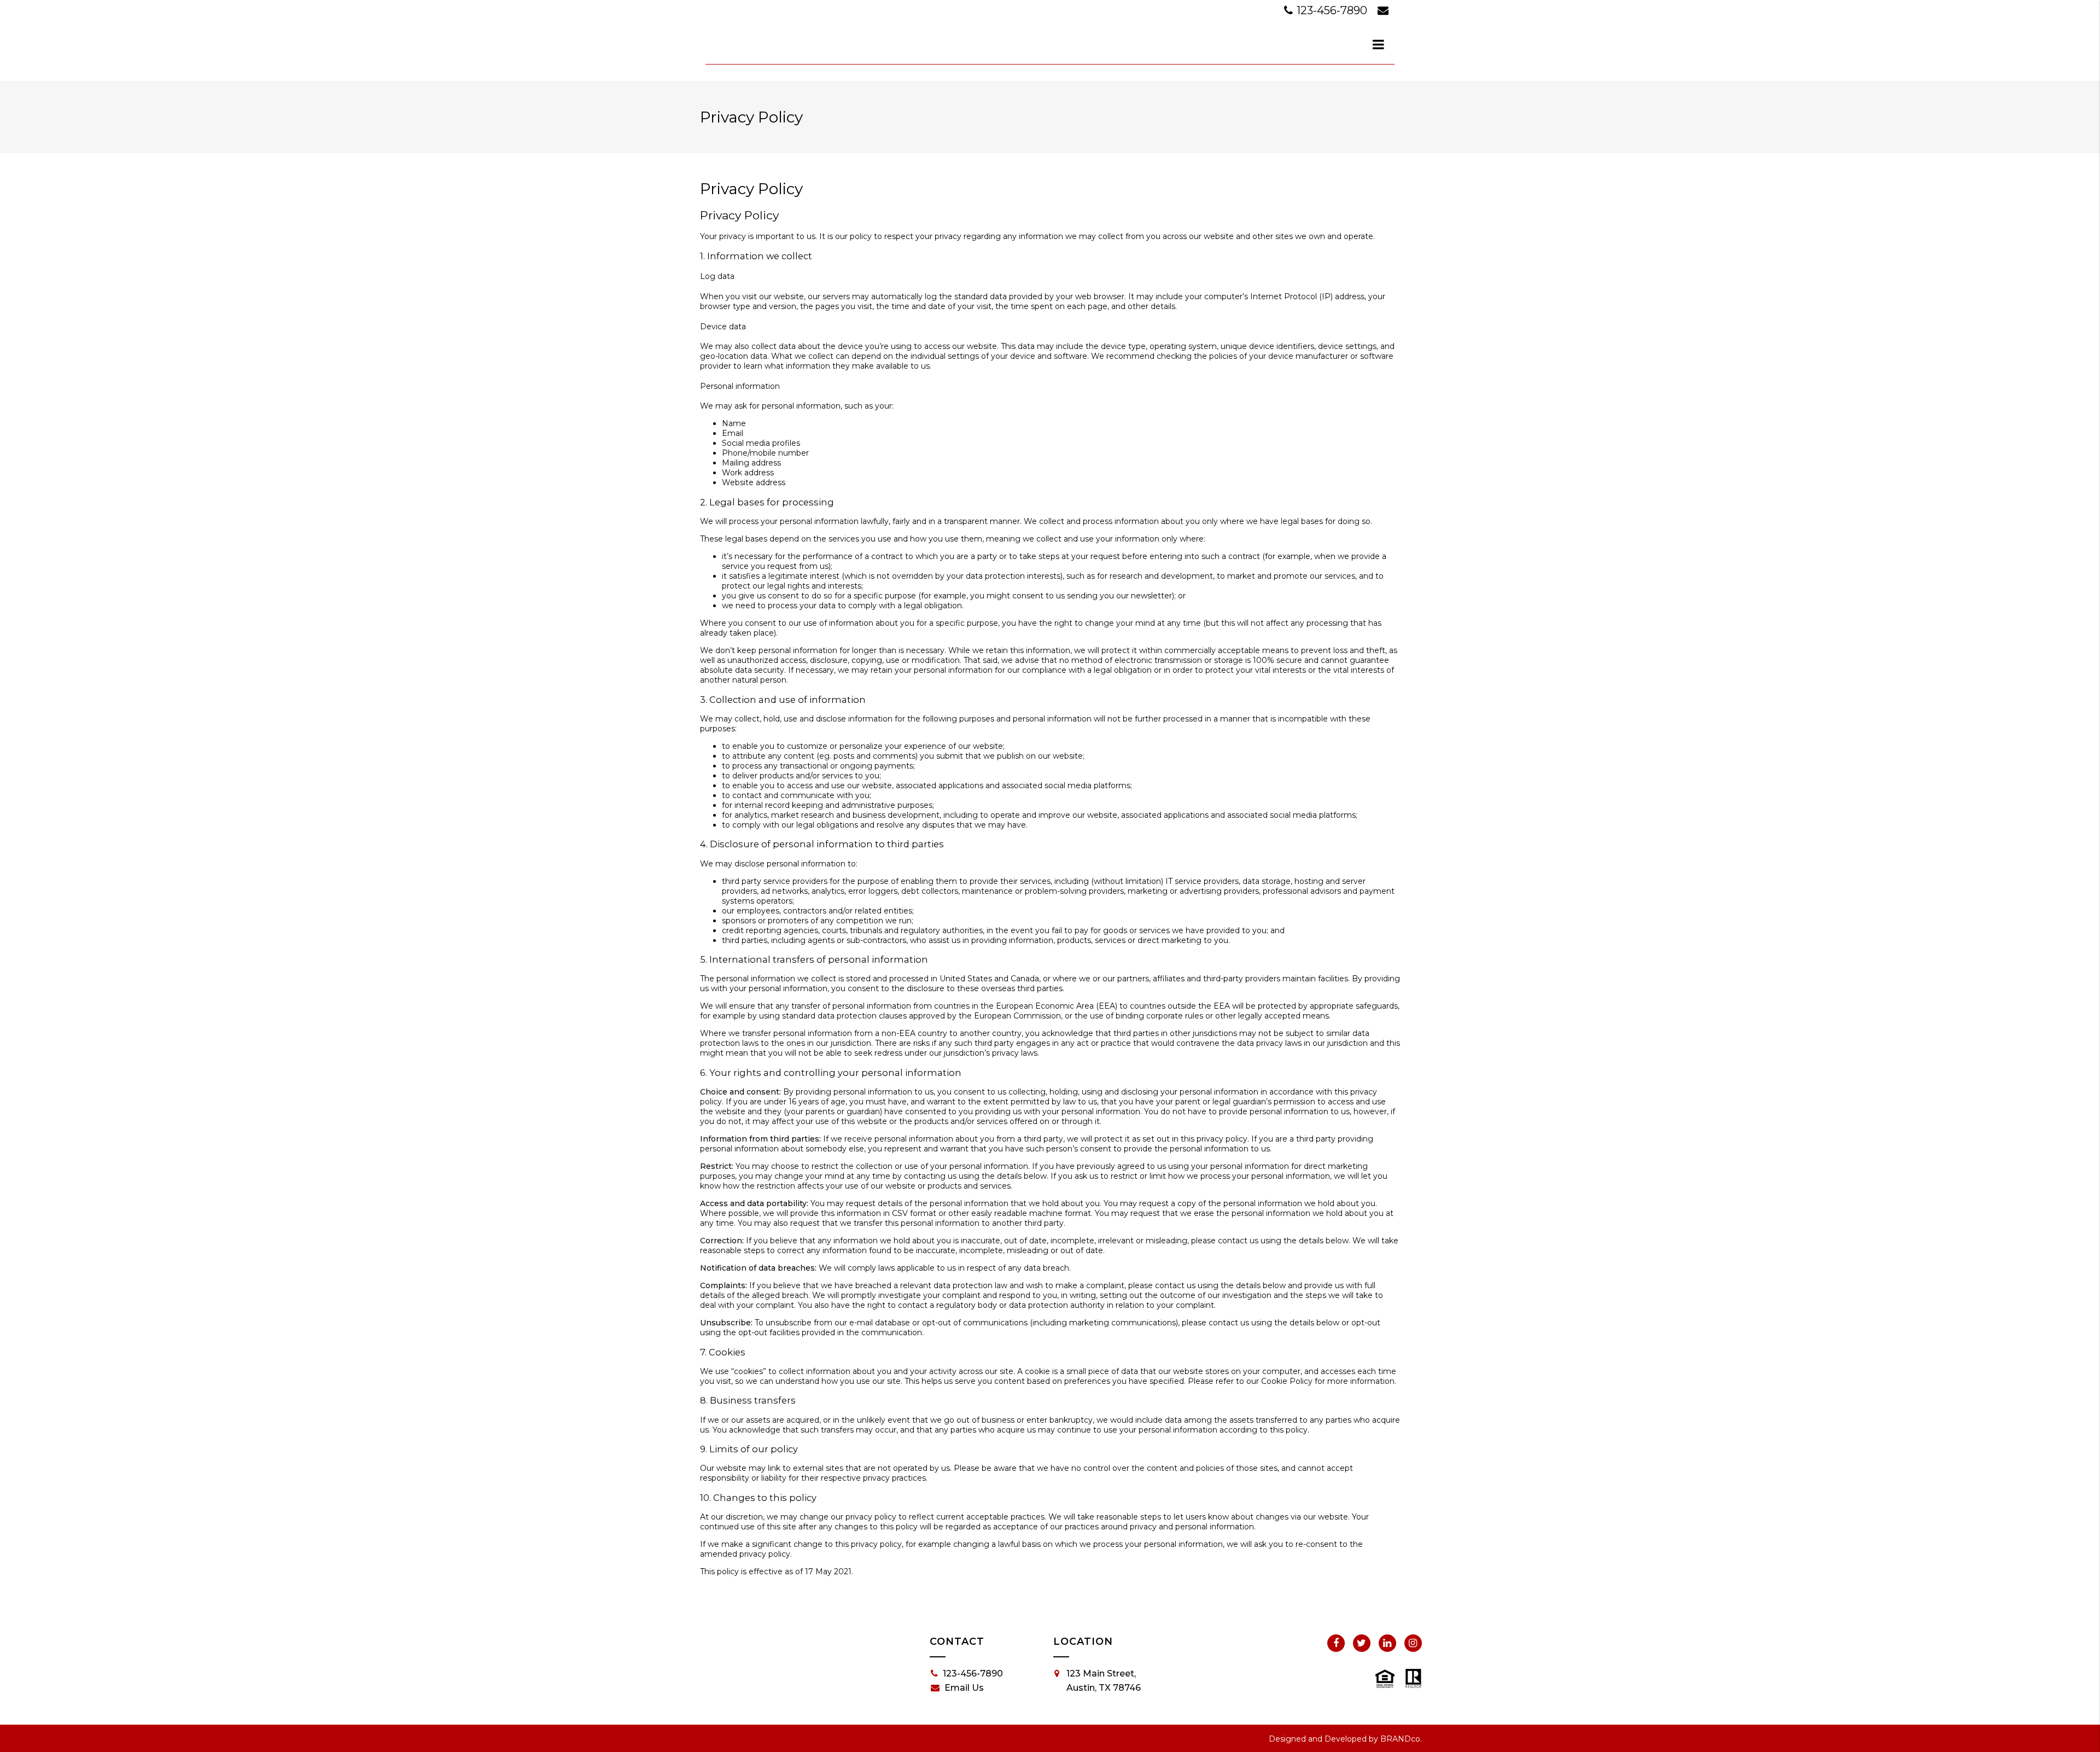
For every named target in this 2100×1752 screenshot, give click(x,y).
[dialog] (1379, 44)
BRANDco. (1401, 1739)
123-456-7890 (1332, 10)
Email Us (964, 1688)
